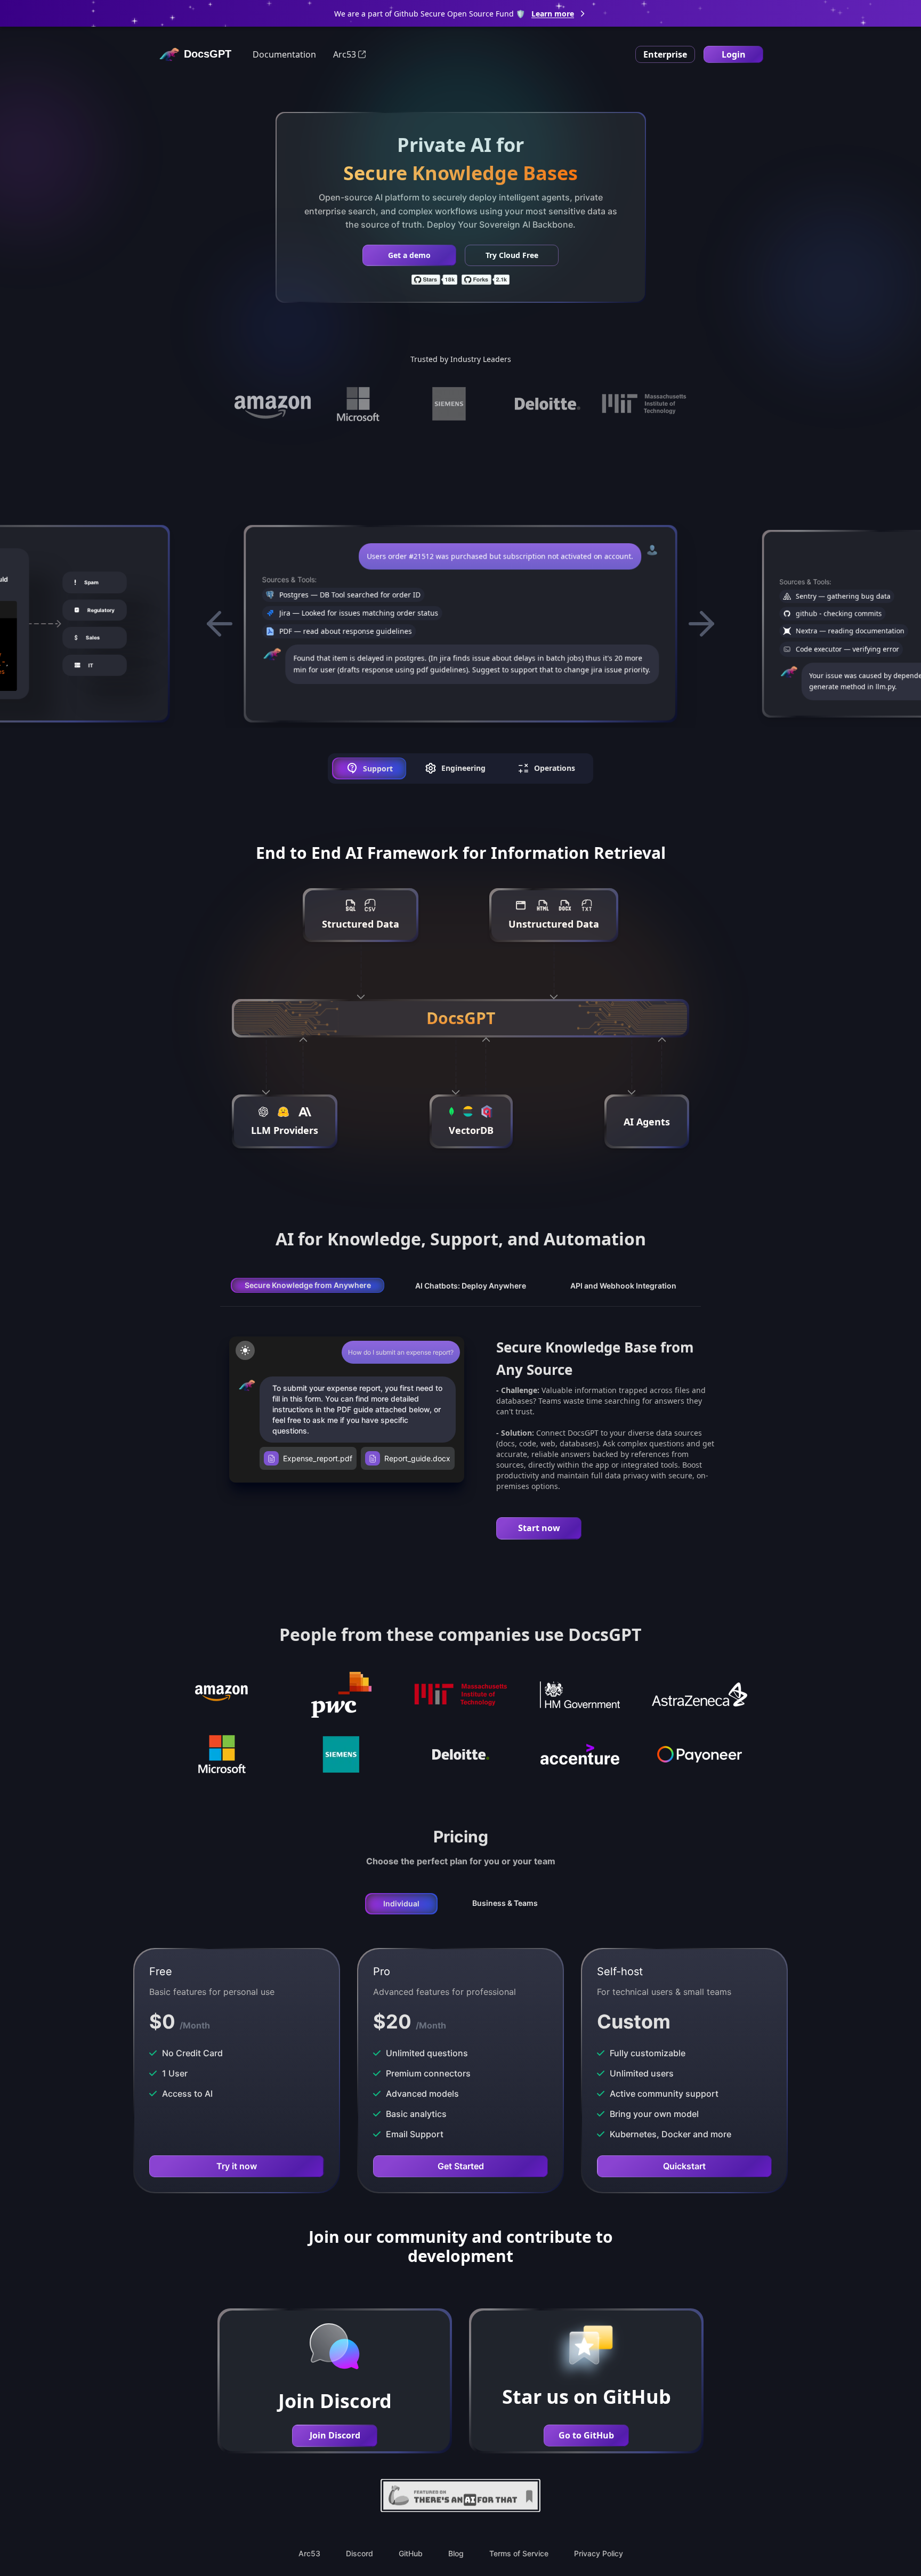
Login (734, 54)
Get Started (461, 2166)
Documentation (284, 54)
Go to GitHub (586, 2435)
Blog (456, 2553)
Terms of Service (519, 2553)
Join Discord (335, 2435)
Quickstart (684, 2166)
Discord (359, 2553)
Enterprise (665, 54)
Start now (539, 1528)
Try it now (237, 2166)
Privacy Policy (599, 2553)
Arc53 (345, 54)
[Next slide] (701, 624)
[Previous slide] (220, 624)
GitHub (411, 2553)
